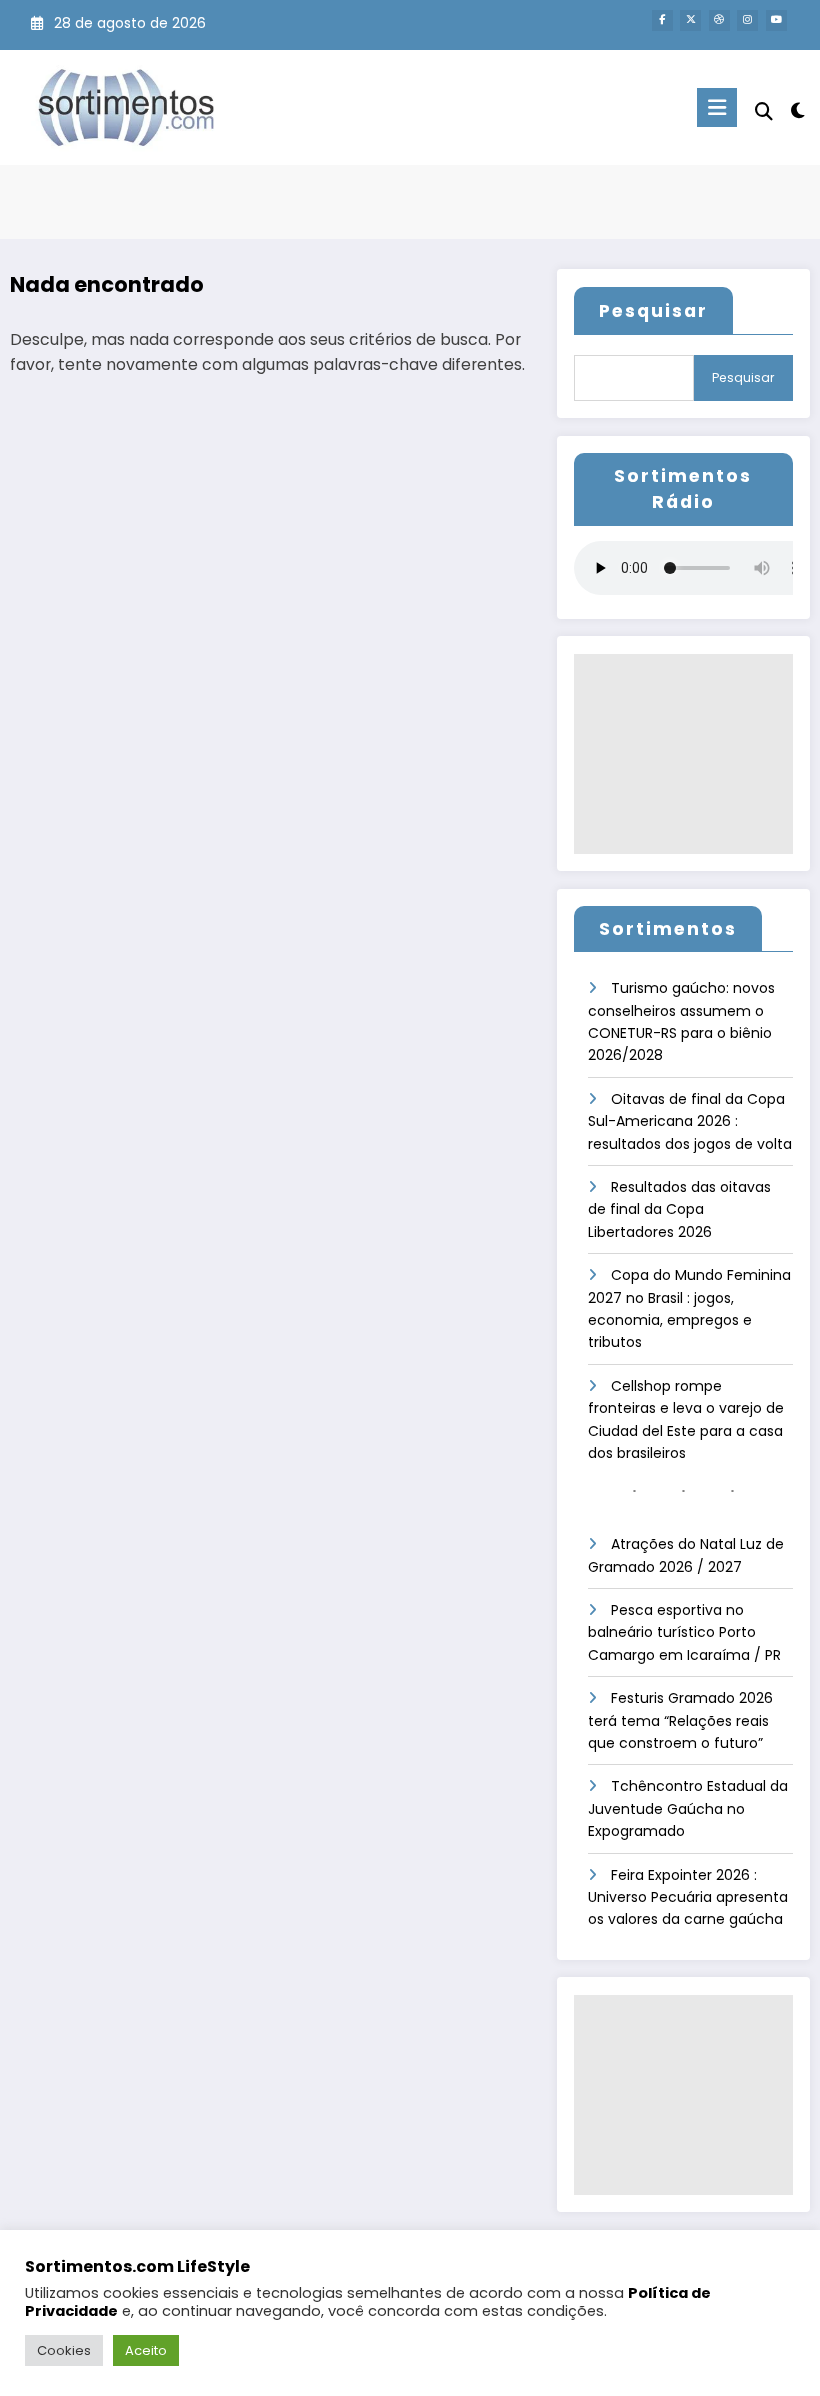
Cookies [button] (64, 2350)
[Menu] (717, 107)
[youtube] (776, 20)
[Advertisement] (683, 754)
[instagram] (747, 20)
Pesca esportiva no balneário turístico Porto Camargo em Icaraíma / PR (684, 1632)
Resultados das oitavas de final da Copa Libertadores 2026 (679, 1209)
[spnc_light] (797, 110)
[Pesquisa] (764, 111)
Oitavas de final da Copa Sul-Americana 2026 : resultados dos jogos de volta (690, 1121)
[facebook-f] (662, 20)
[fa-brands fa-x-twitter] (690, 20)
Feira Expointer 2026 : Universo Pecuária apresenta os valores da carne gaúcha (688, 1897)
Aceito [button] (146, 2350)
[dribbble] (719, 20)
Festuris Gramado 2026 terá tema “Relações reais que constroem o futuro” (680, 1720)
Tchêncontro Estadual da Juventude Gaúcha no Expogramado (688, 1808)
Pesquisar (653, 311)
